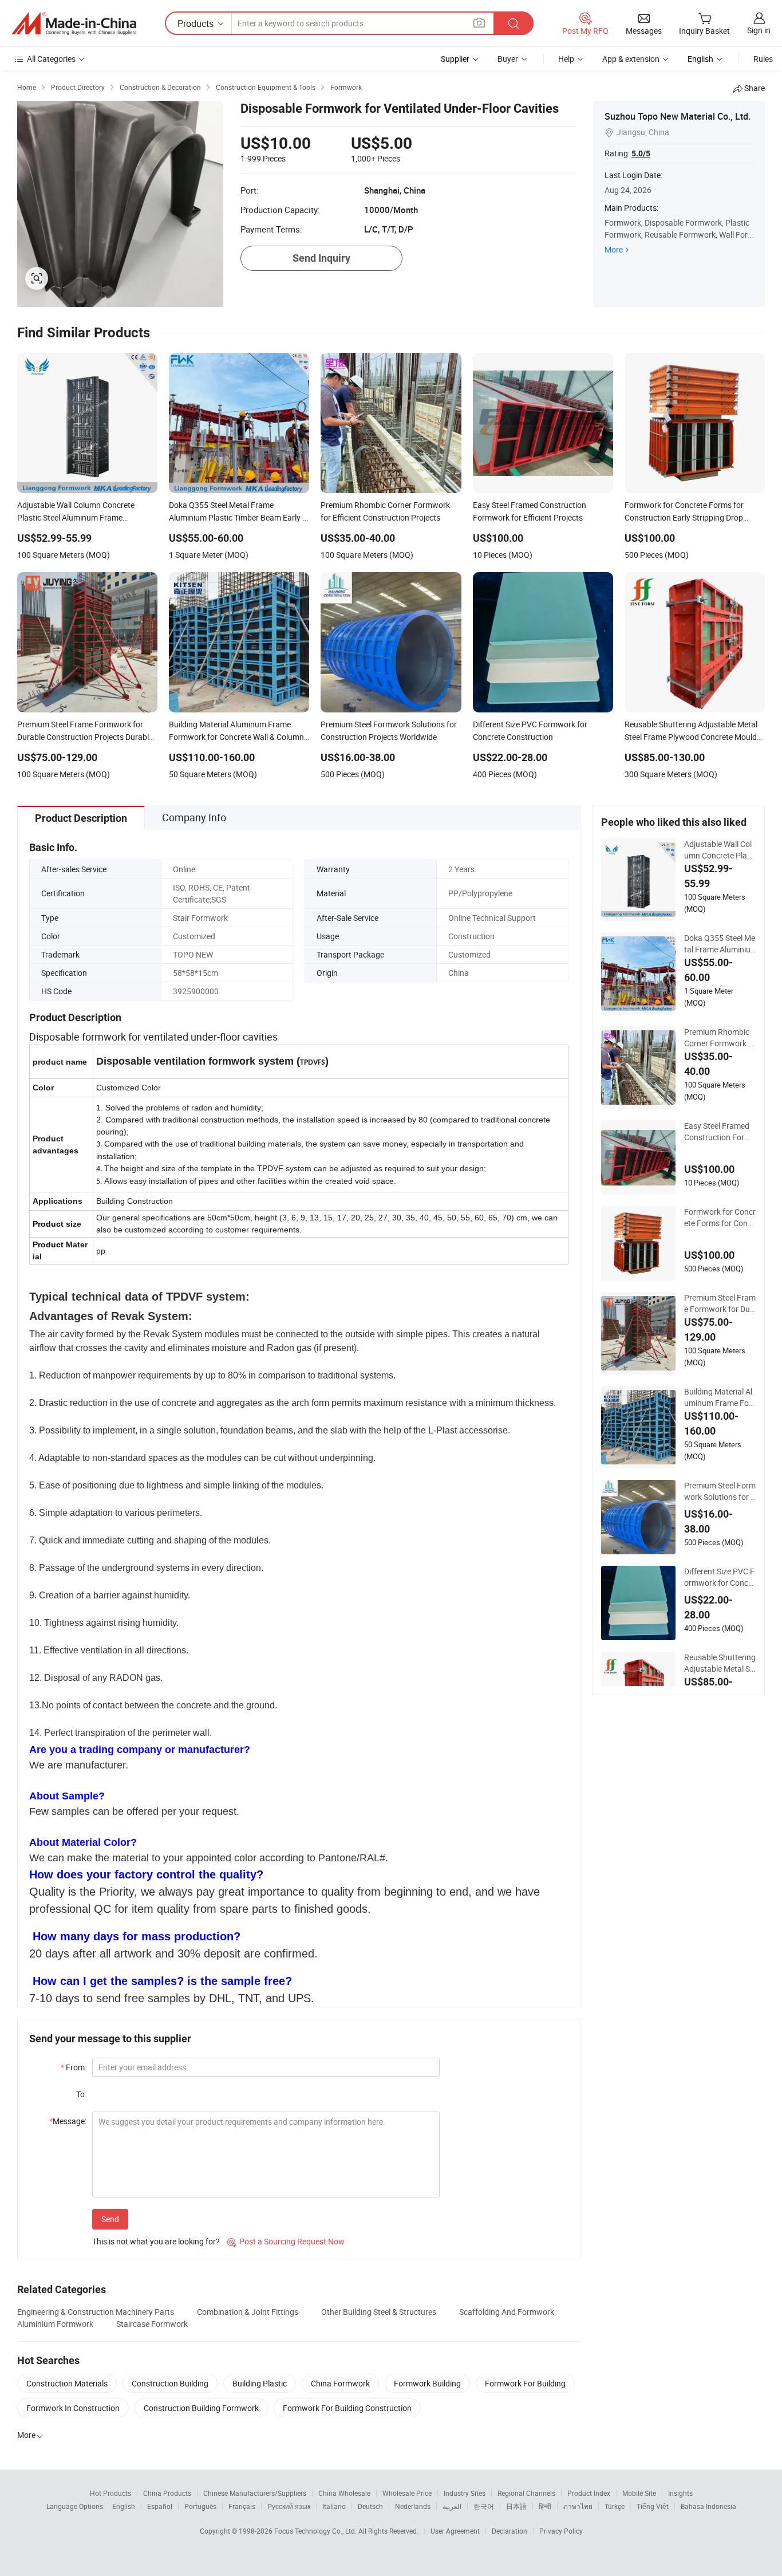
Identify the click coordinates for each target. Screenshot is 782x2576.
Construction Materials (67, 2383)
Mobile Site (639, 2493)
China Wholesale (344, 2493)
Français (242, 2506)
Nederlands (413, 2506)
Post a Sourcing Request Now (286, 2241)
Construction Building (170, 2383)
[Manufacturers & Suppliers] (74, 23)
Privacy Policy (561, 2531)
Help (566, 59)
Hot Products (110, 2493)
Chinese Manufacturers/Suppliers (255, 2493)
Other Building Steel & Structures (379, 2312)
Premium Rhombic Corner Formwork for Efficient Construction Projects (720, 1038)
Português (200, 2506)
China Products (167, 2493)
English (124, 2506)
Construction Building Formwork (201, 2408)
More (614, 249)
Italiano (334, 2506)
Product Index (589, 2493)
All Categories (51, 59)
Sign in (759, 30)
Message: (68, 2121)
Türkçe (615, 2506)
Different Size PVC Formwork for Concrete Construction (720, 1577)
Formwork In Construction (73, 2408)
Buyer (508, 59)
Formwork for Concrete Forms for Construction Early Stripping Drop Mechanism (720, 1218)
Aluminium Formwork (55, 2324)
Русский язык (289, 2506)
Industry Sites (465, 2493)
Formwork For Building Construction (347, 2408)
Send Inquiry (321, 258)
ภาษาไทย (578, 2506)
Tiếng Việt (653, 2506)
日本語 (516, 2506)
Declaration (510, 2531)
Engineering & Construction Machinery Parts (96, 2312)
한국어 (484, 2506)
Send (110, 2219)
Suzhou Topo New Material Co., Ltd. (678, 116)
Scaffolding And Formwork (507, 2312)
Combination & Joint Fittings (248, 2312)
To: (81, 2094)
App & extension (631, 59)
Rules (763, 59)
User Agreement (455, 2531)
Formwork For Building (525, 2383)
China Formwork (340, 2383)
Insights (680, 2493)
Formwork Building (427, 2383)
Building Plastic (260, 2383)
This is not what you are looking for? (156, 2241)
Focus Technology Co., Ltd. (316, 2531)
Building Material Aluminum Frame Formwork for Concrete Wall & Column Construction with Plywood (720, 1397)
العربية (452, 2506)
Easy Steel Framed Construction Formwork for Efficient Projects (719, 1132)
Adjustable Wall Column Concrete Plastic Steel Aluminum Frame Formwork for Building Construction (720, 850)
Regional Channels (526, 2493)
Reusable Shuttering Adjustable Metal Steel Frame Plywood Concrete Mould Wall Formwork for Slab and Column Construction (720, 1663)
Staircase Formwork (152, 2324)
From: (74, 2067)
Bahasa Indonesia (708, 2506)
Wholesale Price (407, 2493)
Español (160, 2506)
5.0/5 (641, 153)
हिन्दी (545, 2506)
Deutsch (370, 2506)
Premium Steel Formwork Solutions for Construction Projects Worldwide (720, 1491)
